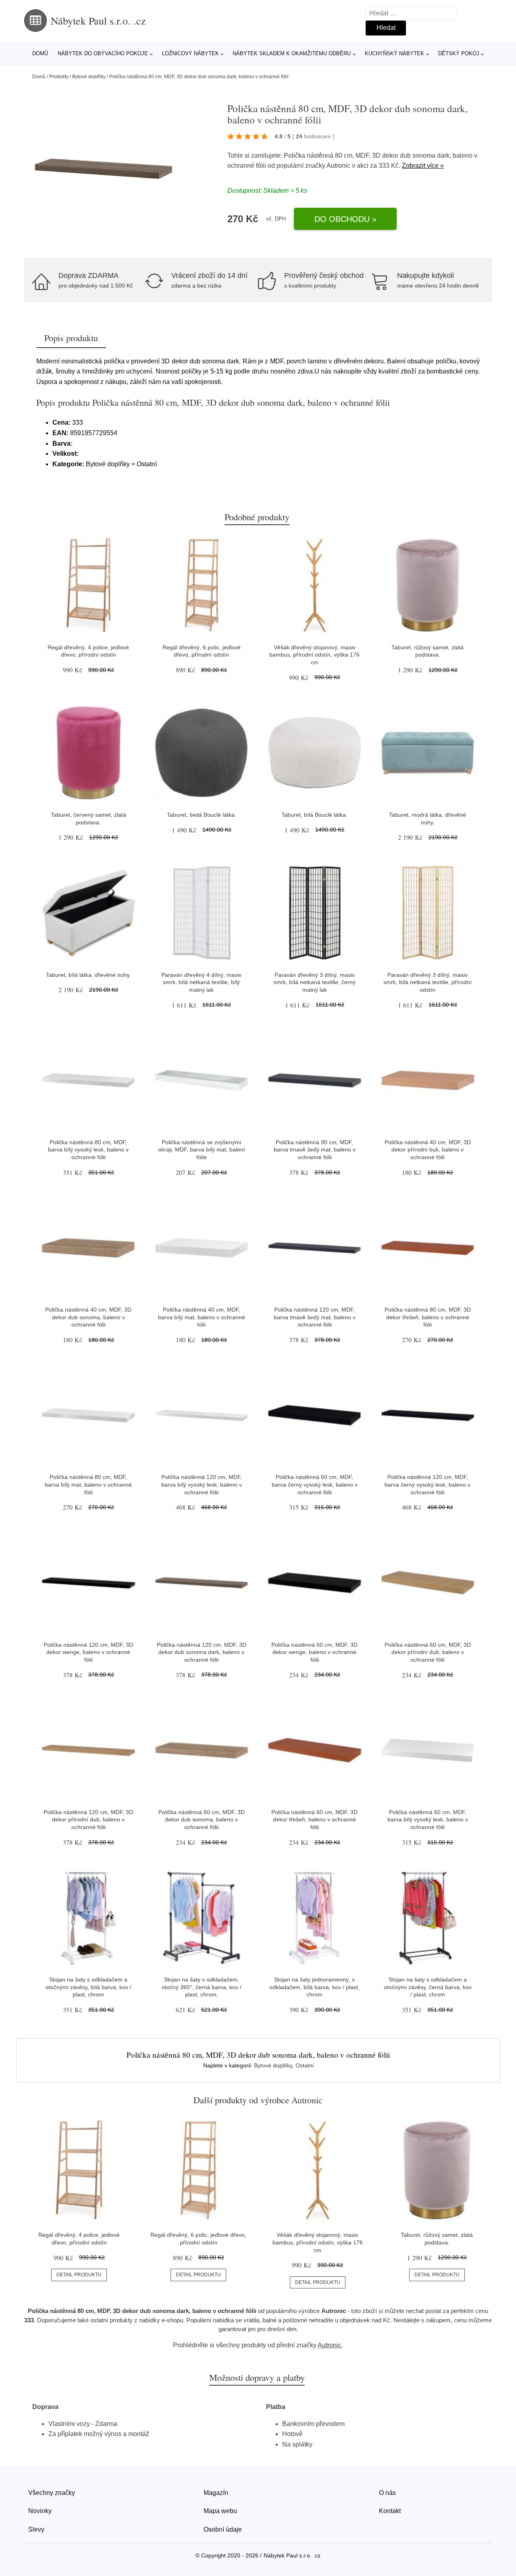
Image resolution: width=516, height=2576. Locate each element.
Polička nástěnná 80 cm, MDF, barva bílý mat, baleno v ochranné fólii (88, 1484)
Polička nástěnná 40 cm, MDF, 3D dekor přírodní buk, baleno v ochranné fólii (428, 1150)
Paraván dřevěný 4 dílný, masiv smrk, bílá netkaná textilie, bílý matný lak (201, 982)
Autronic (338, 166)
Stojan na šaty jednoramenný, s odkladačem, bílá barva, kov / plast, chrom (314, 1987)
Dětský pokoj (459, 53)
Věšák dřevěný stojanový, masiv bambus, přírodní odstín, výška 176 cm (314, 655)
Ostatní (305, 2065)
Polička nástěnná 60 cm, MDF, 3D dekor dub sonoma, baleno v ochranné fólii (202, 1820)
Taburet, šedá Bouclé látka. (202, 815)
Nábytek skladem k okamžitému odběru (292, 53)
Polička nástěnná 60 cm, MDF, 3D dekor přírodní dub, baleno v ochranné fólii (428, 1652)
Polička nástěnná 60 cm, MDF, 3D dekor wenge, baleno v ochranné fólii (314, 1652)
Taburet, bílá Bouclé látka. (314, 815)
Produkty (59, 77)
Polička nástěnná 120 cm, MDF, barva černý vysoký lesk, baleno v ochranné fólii (428, 1484)
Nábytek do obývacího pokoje (103, 53)
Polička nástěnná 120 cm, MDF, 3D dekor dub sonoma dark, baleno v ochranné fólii (202, 1652)
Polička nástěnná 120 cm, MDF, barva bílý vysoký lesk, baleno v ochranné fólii (202, 1484)
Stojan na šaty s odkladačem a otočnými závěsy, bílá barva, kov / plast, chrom (88, 1987)
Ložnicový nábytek (190, 53)
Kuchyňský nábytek (394, 53)
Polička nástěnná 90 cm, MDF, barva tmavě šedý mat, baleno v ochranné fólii (315, 1150)
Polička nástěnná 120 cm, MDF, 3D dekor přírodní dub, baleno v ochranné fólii (88, 1820)
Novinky (40, 2511)
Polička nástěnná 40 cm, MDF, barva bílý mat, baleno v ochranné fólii (202, 1317)
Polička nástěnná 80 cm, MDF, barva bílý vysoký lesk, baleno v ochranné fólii (88, 1150)
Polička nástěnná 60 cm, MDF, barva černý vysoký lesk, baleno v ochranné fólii (315, 1484)
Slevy (36, 2529)
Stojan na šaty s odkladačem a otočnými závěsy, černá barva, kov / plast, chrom (428, 1987)
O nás (387, 2493)
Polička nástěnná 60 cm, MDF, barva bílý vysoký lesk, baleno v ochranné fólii (428, 1820)
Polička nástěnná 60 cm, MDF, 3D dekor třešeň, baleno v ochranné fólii (314, 1820)
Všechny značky (52, 2493)
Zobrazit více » (423, 166)
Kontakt (390, 2511)
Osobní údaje (223, 2529)
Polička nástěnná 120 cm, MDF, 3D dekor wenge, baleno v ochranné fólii (88, 1652)
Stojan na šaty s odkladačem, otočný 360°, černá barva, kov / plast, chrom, (202, 1987)
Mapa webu (220, 2511)
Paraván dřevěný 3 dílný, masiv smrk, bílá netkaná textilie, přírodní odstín (428, 982)
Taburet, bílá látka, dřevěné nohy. (88, 975)
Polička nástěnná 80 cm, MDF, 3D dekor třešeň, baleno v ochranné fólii (428, 1317)
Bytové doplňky (89, 77)
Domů (40, 53)
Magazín (216, 2493)
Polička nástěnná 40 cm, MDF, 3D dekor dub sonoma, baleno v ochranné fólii (88, 1317)
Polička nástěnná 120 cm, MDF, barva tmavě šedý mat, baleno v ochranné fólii (315, 1317)
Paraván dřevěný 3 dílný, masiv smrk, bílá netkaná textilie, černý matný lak (314, 982)
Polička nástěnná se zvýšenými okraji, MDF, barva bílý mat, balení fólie (202, 1150)
